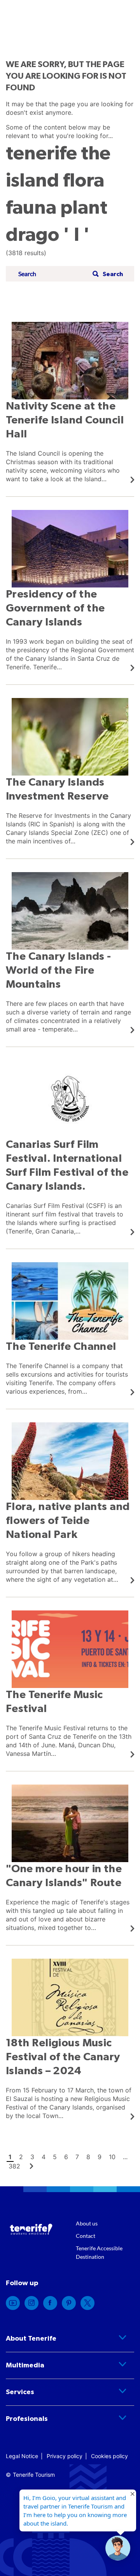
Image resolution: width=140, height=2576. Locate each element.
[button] (107, 274)
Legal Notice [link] (22, 2456)
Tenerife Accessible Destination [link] (99, 2252)
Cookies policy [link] (109, 2456)
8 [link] (88, 2157)
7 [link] (77, 2157)
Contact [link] (86, 2236)
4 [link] (44, 2157)
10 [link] (112, 2157)
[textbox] (53, 274)
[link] (70, 403)
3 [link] (32, 2157)
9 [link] (100, 2157)
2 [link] (21, 2157)
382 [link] (14, 2166)
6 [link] (66, 2157)
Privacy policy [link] (65, 2456)
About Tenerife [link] (31, 2339)
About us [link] (87, 2223)
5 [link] (55, 2157)
